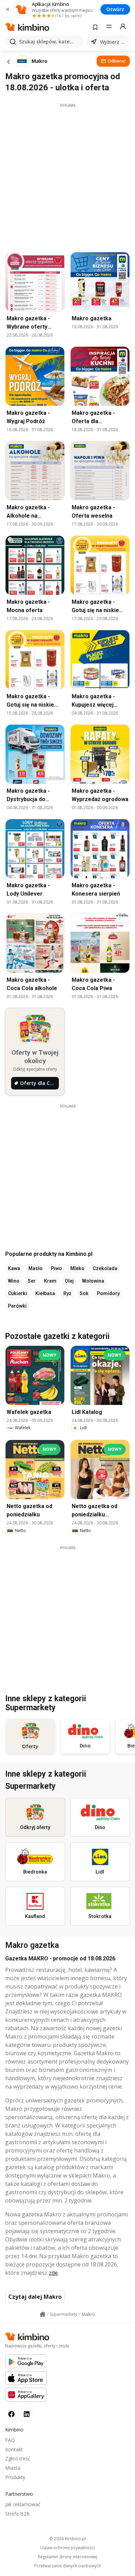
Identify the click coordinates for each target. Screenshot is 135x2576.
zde (53, 2273)
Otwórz (115, 9)
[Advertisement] (67, 176)
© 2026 (68, 2539)
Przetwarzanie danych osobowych (68, 2566)
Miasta (13, 2468)
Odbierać (117, 61)
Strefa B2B (17, 2514)
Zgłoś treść (18, 2458)
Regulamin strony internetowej (67, 2557)
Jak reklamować (23, 2504)
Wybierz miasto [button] (114, 42)
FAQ (10, 2440)
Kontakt (14, 2449)
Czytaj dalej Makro (35, 2297)
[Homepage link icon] (43, 2314)
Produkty (15, 2477)
